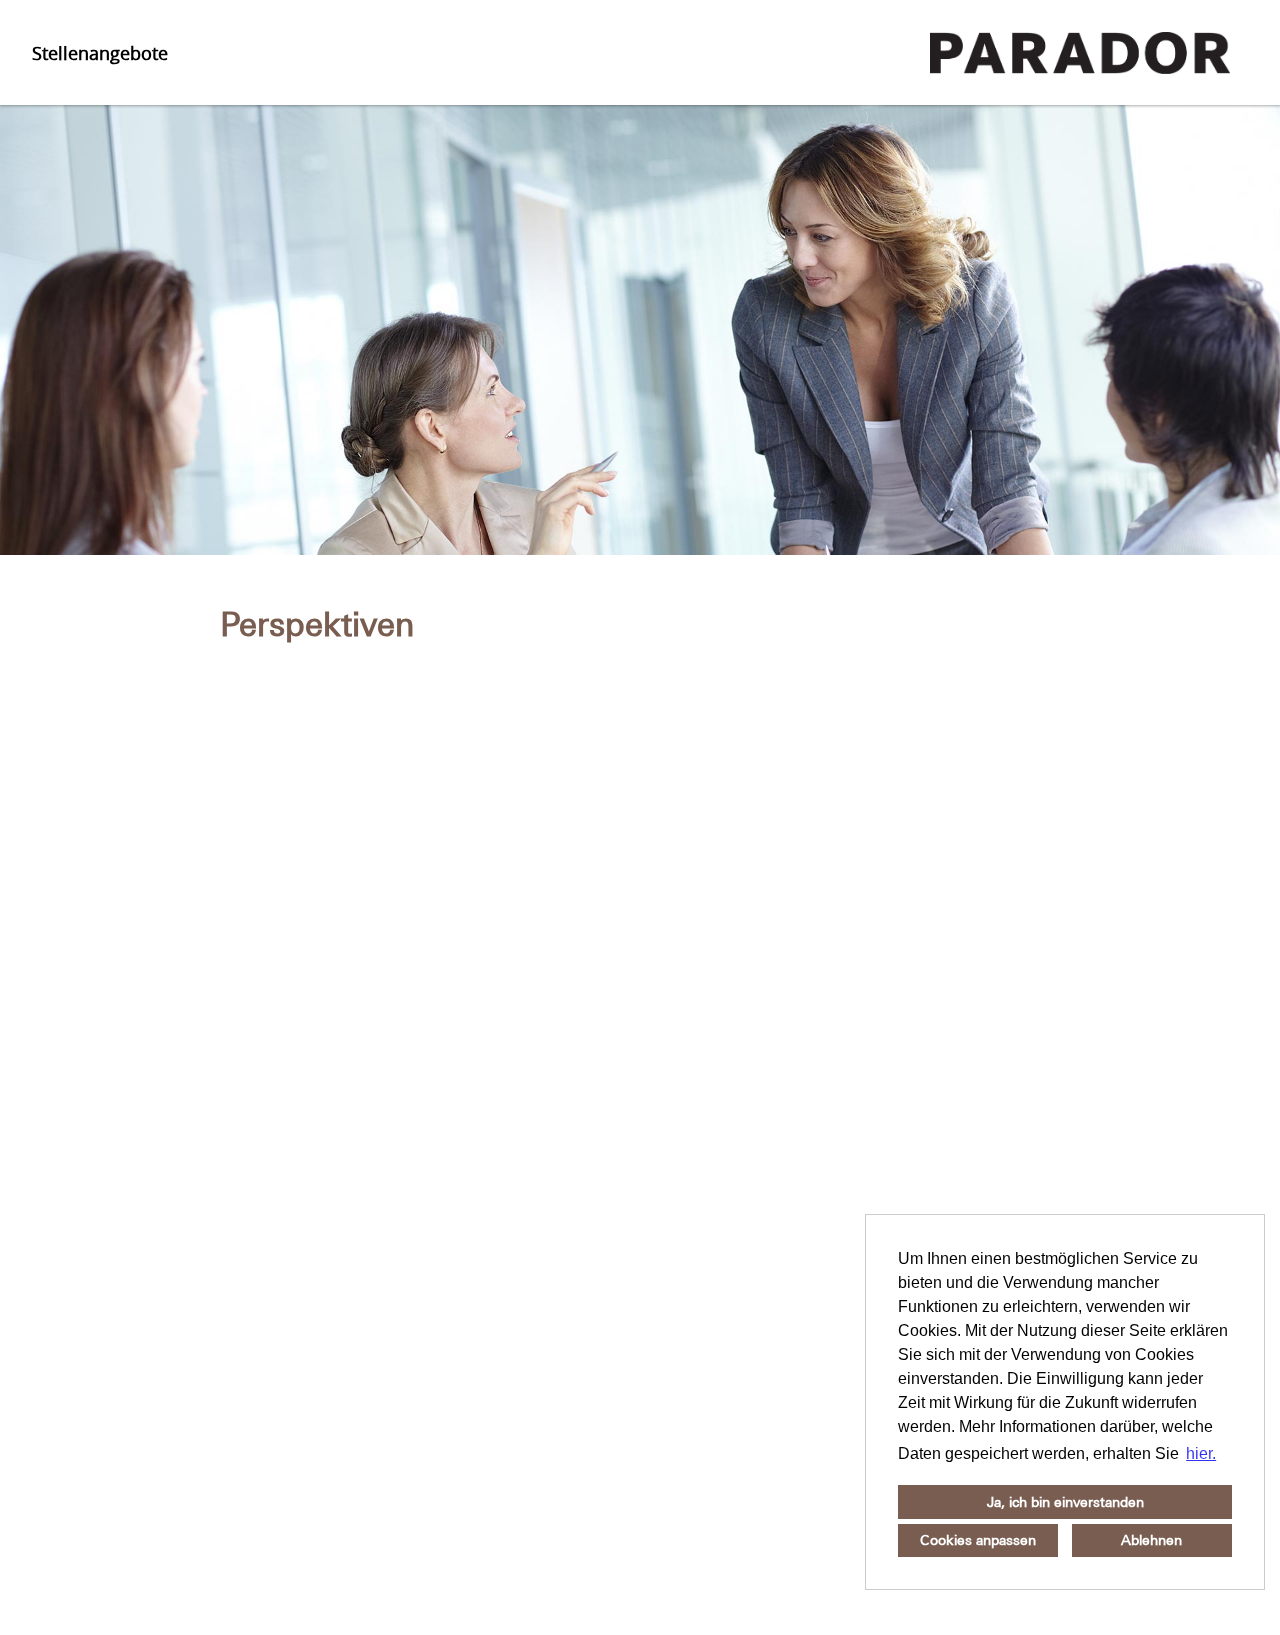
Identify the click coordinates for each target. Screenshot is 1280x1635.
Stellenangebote (100, 53)
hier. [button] (1201, 1453)
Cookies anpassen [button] (978, 1540)
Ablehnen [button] (1151, 1540)
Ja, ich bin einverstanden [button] (1065, 1502)
